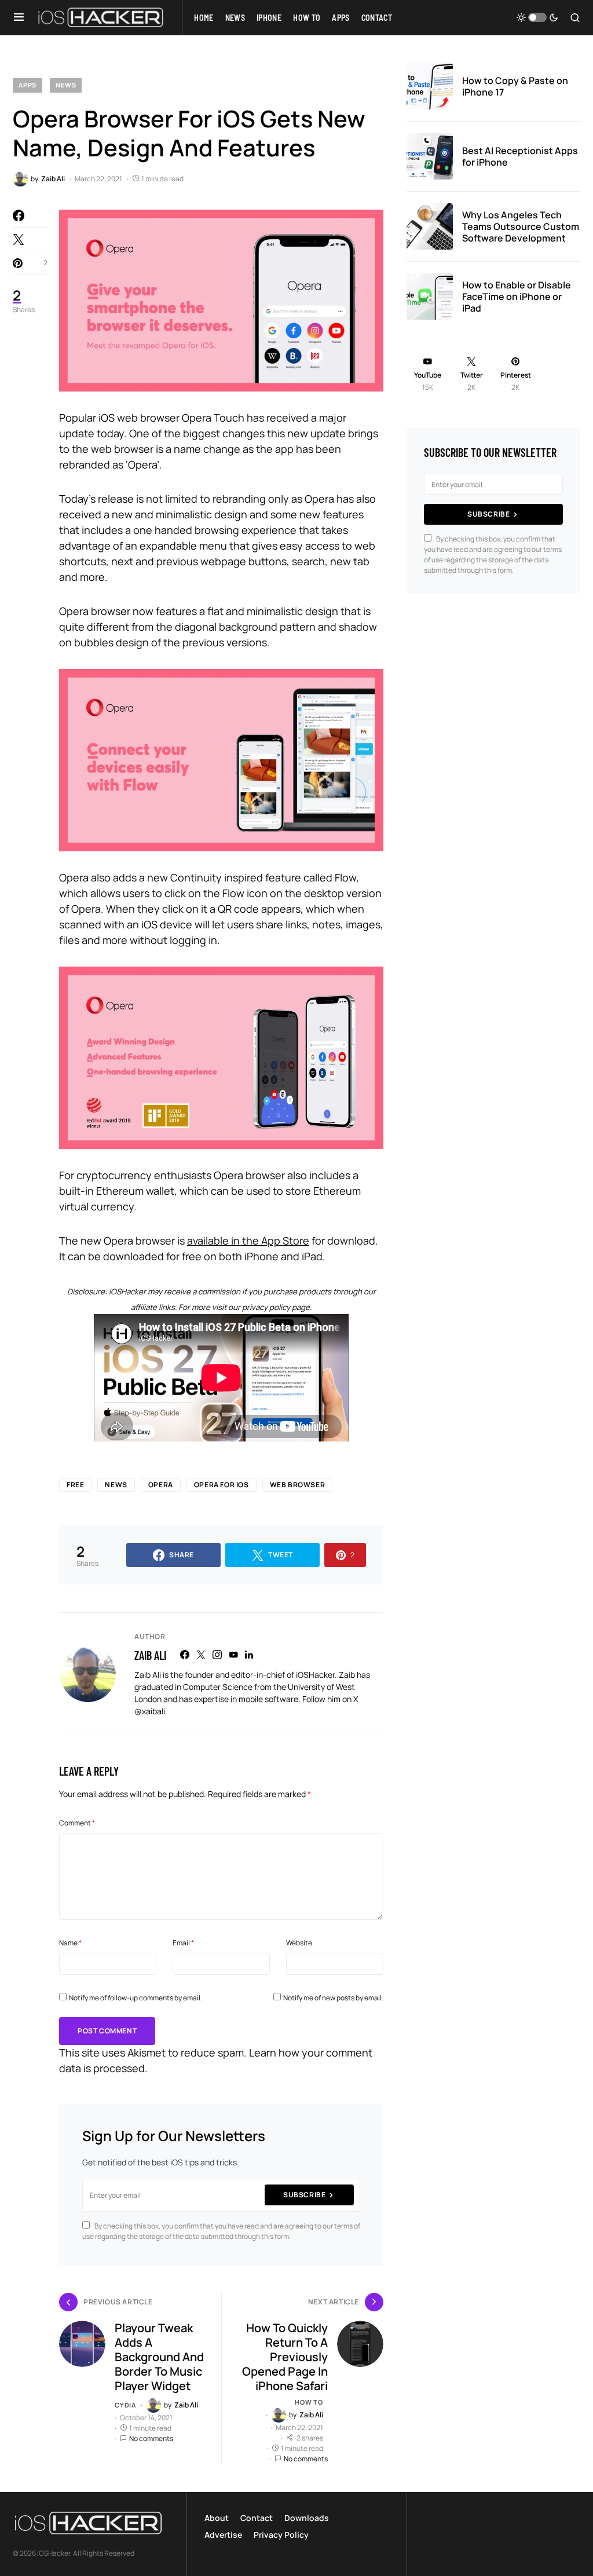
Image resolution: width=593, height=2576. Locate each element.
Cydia (125, 2405)
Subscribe (304, 2195)
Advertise (223, 2535)
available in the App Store (248, 1241)
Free (75, 1485)
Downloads (307, 2518)
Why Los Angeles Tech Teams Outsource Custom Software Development (521, 226)
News (66, 85)
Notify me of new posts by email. (333, 1998)
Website (299, 1943)
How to (309, 2402)
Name (70, 1943)
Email (183, 1943)
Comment (77, 1823)
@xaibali (150, 1711)
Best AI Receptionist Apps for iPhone (520, 156)
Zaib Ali (150, 1655)
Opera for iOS (222, 1485)
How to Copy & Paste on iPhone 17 (515, 86)
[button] (19, 17)
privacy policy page (276, 1307)
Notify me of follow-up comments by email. (136, 1998)
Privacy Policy (281, 2535)
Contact (257, 2518)
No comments (151, 2438)
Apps (28, 85)
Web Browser (298, 1485)
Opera (161, 1485)
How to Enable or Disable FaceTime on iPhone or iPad (517, 297)
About (217, 2518)
